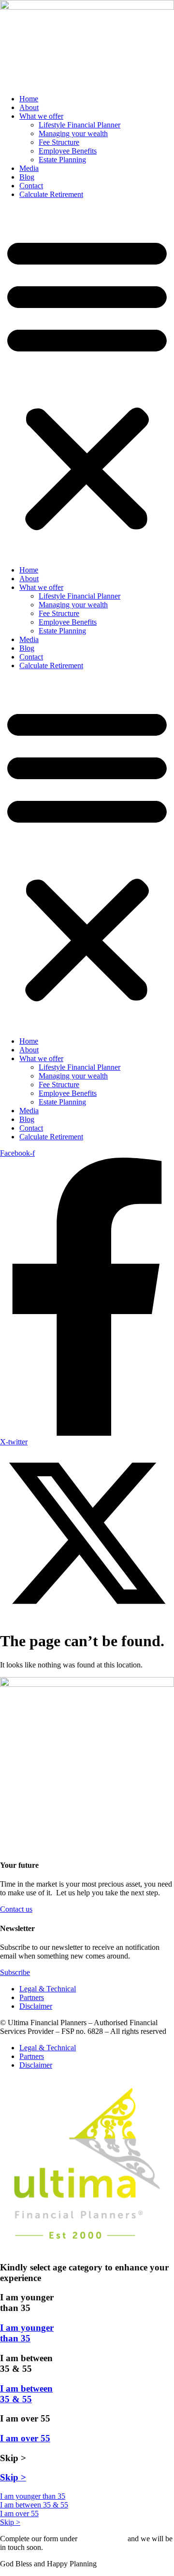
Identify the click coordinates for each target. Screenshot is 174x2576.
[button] (87, 382)
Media (29, 168)
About (29, 107)
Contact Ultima (102, 2539)
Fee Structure (59, 142)
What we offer (41, 116)
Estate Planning (62, 160)
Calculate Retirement (51, 194)
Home (29, 99)
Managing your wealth (73, 133)
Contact (31, 186)
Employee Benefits (68, 151)
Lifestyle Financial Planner (80, 125)
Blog (27, 177)
